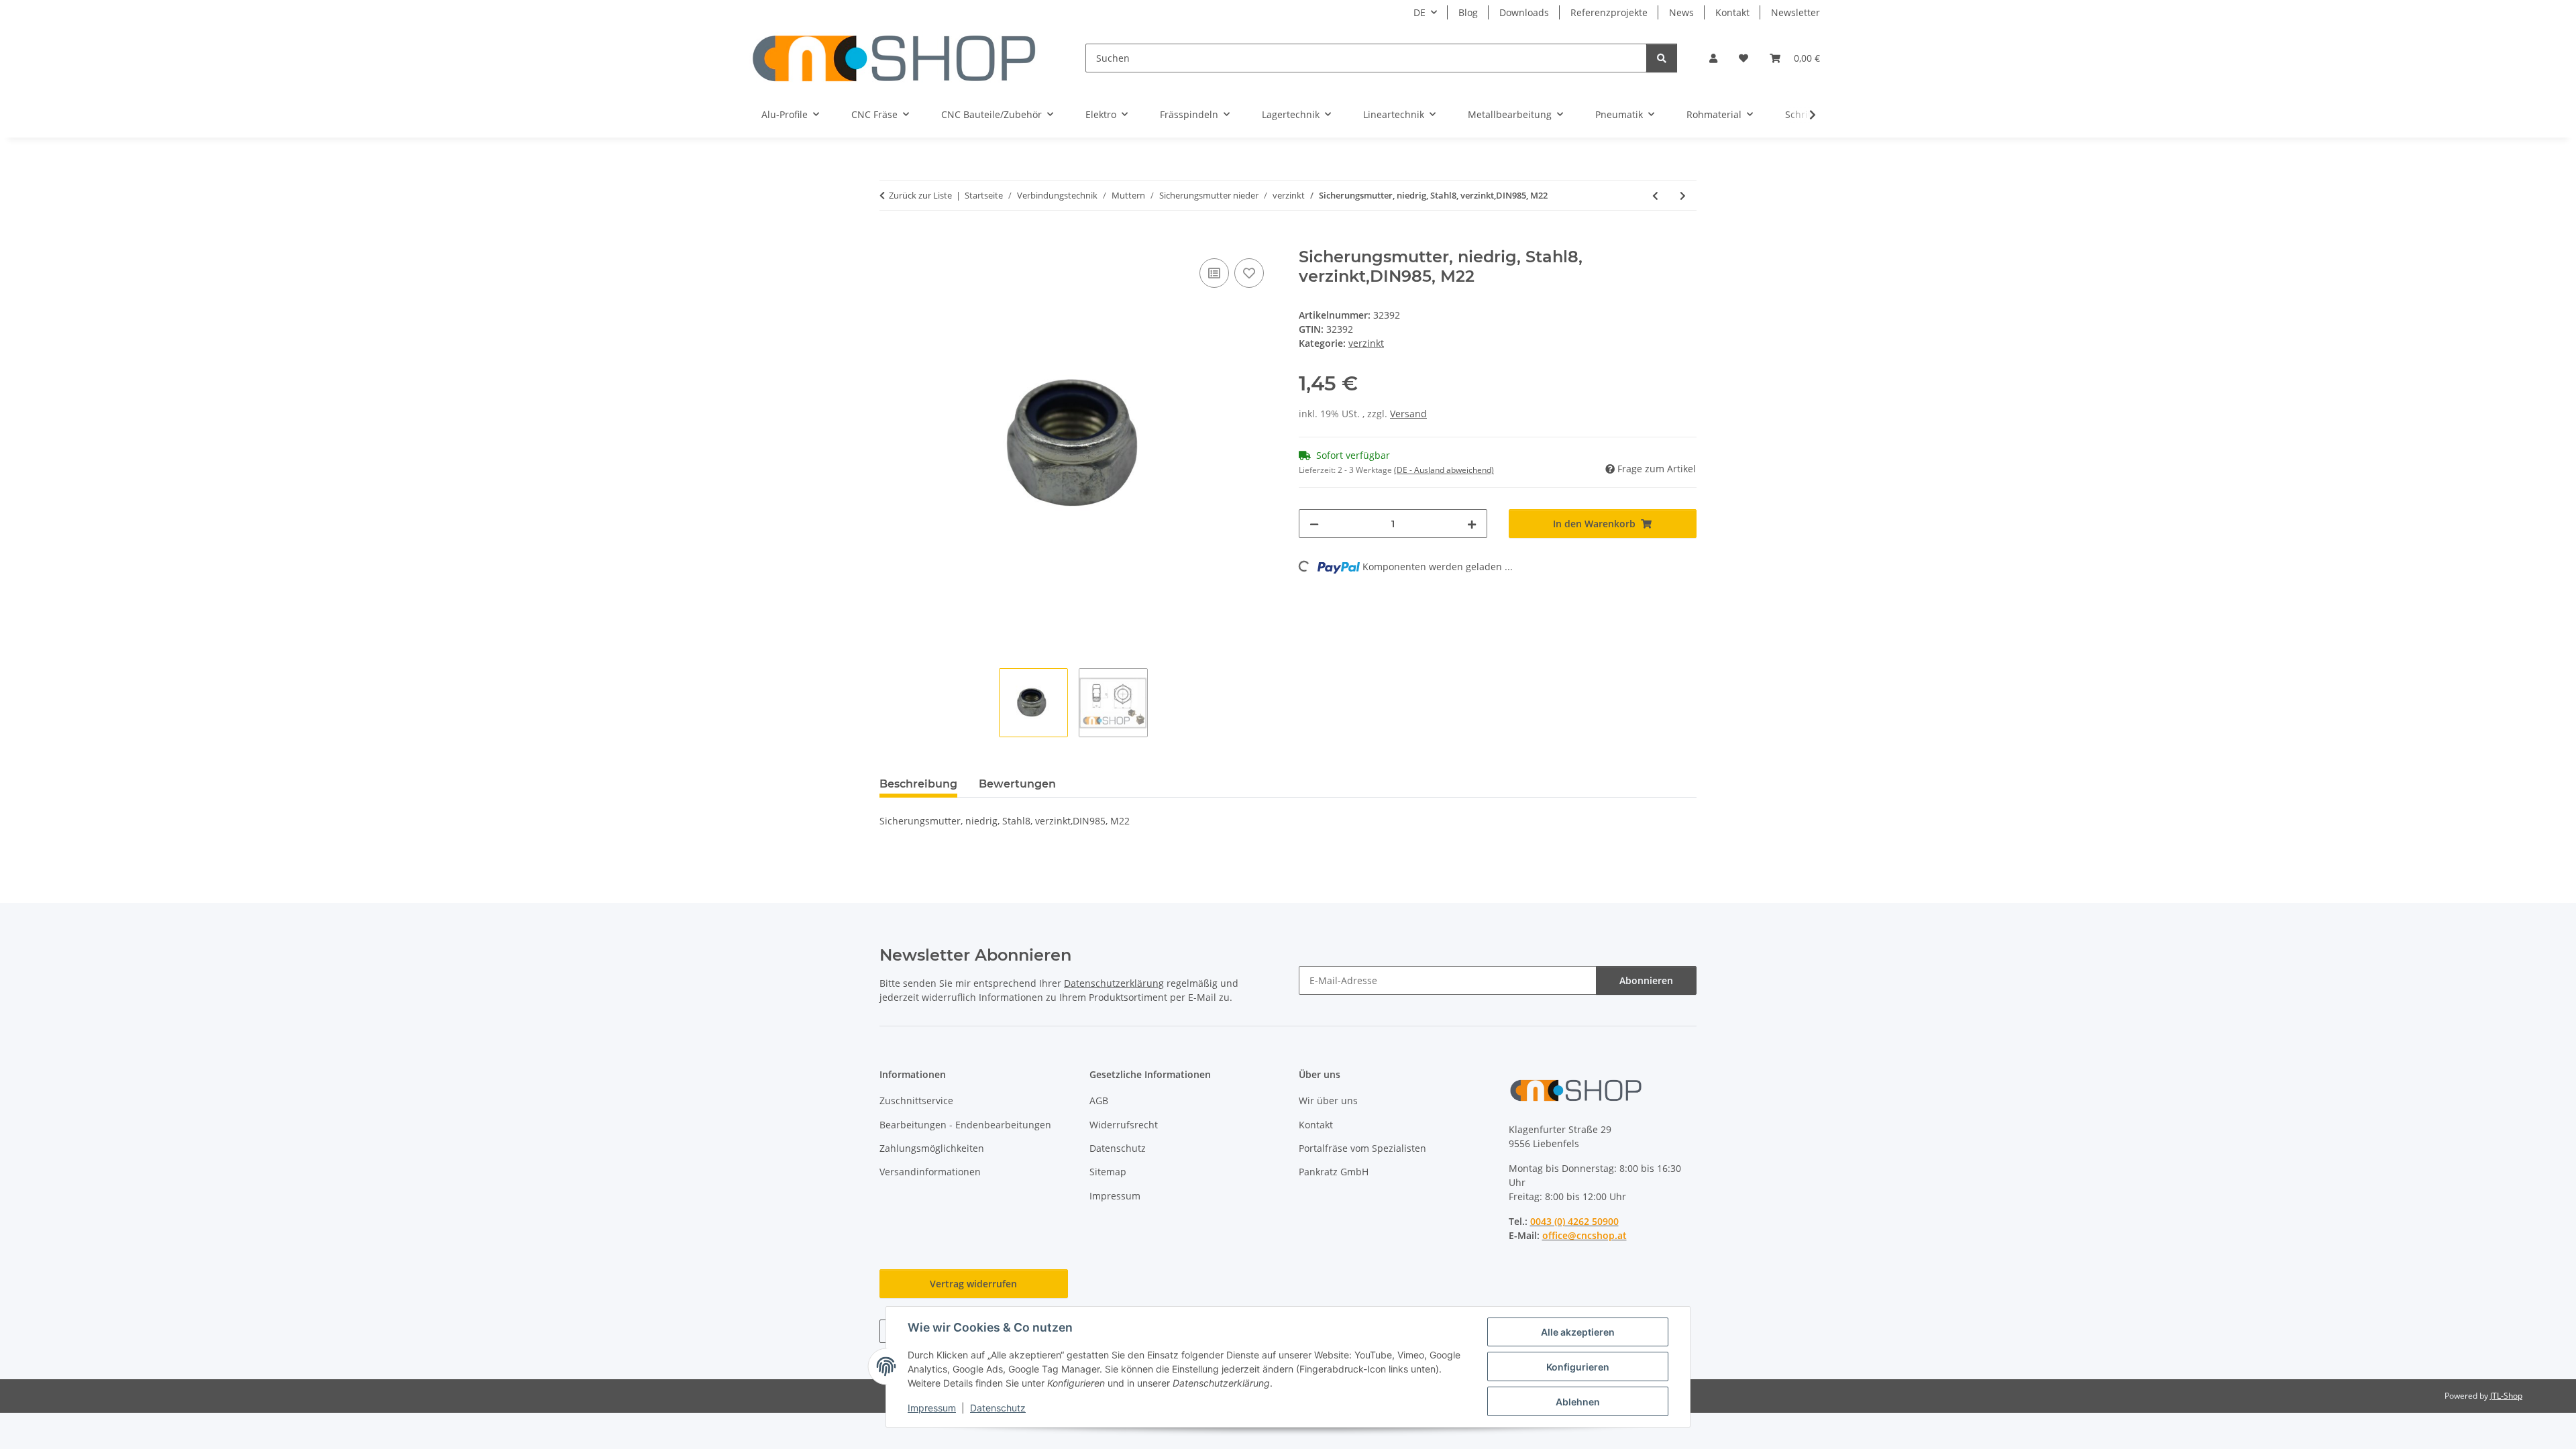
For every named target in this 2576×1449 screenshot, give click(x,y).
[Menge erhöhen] (1472, 524)
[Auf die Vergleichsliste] (1214, 273)
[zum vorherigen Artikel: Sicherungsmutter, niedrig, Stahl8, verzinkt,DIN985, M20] (1655, 196)
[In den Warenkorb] (890, 240)
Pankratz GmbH (1334, 1172)
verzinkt (1366, 343)
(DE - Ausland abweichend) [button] (1444, 470)
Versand (1408, 414)
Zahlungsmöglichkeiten (932, 1148)
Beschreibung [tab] (918, 784)
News (1681, 12)
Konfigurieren (1578, 1367)
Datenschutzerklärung (1114, 983)
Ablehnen (1578, 1402)
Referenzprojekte (1609, 12)
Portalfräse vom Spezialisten (1362, 1148)
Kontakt (1732, 12)
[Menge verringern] (1314, 524)
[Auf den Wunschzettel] (1249, 273)
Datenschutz (998, 1408)
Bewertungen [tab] (1017, 784)
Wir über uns (1328, 1101)
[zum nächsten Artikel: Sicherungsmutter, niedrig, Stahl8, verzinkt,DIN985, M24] (1683, 196)
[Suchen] (1662, 58)
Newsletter (1795, 12)
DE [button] (1419, 12)
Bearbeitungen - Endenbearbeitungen (965, 1125)
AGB (1099, 1101)
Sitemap (1108, 1172)
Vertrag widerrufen (973, 1284)
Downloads (1524, 12)
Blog (1468, 12)
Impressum (932, 1408)
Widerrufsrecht (1124, 1125)
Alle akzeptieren (1578, 1332)
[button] (1713, 58)
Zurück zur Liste (920, 195)
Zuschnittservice (916, 1101)
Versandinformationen (930, 1172)
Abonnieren (1646, 980)
